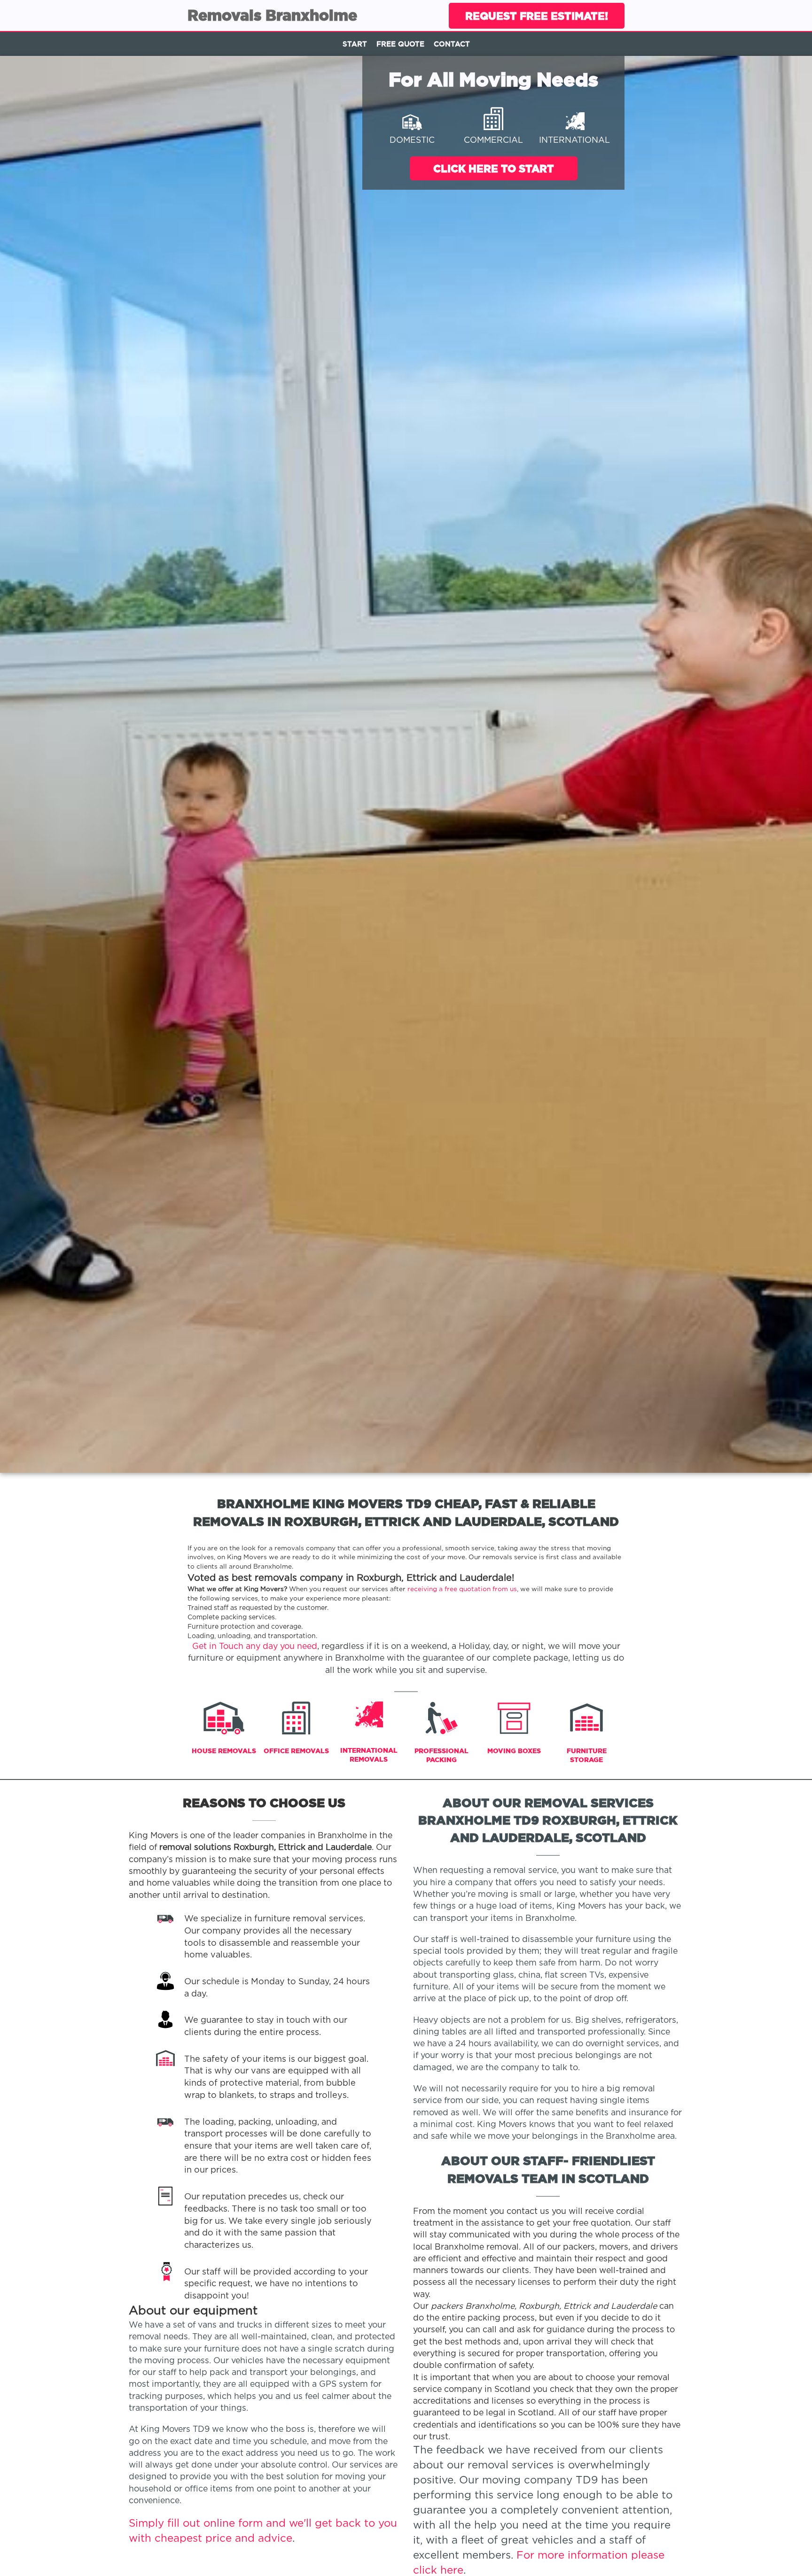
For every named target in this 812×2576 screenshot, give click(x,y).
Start (355, 44)
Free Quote (400, 44)
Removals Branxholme (272, 15)
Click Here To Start (494, 168)
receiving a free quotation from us (462, 1589)
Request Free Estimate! (537, 16)
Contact (452, 44)
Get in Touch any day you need (255, 1647)
